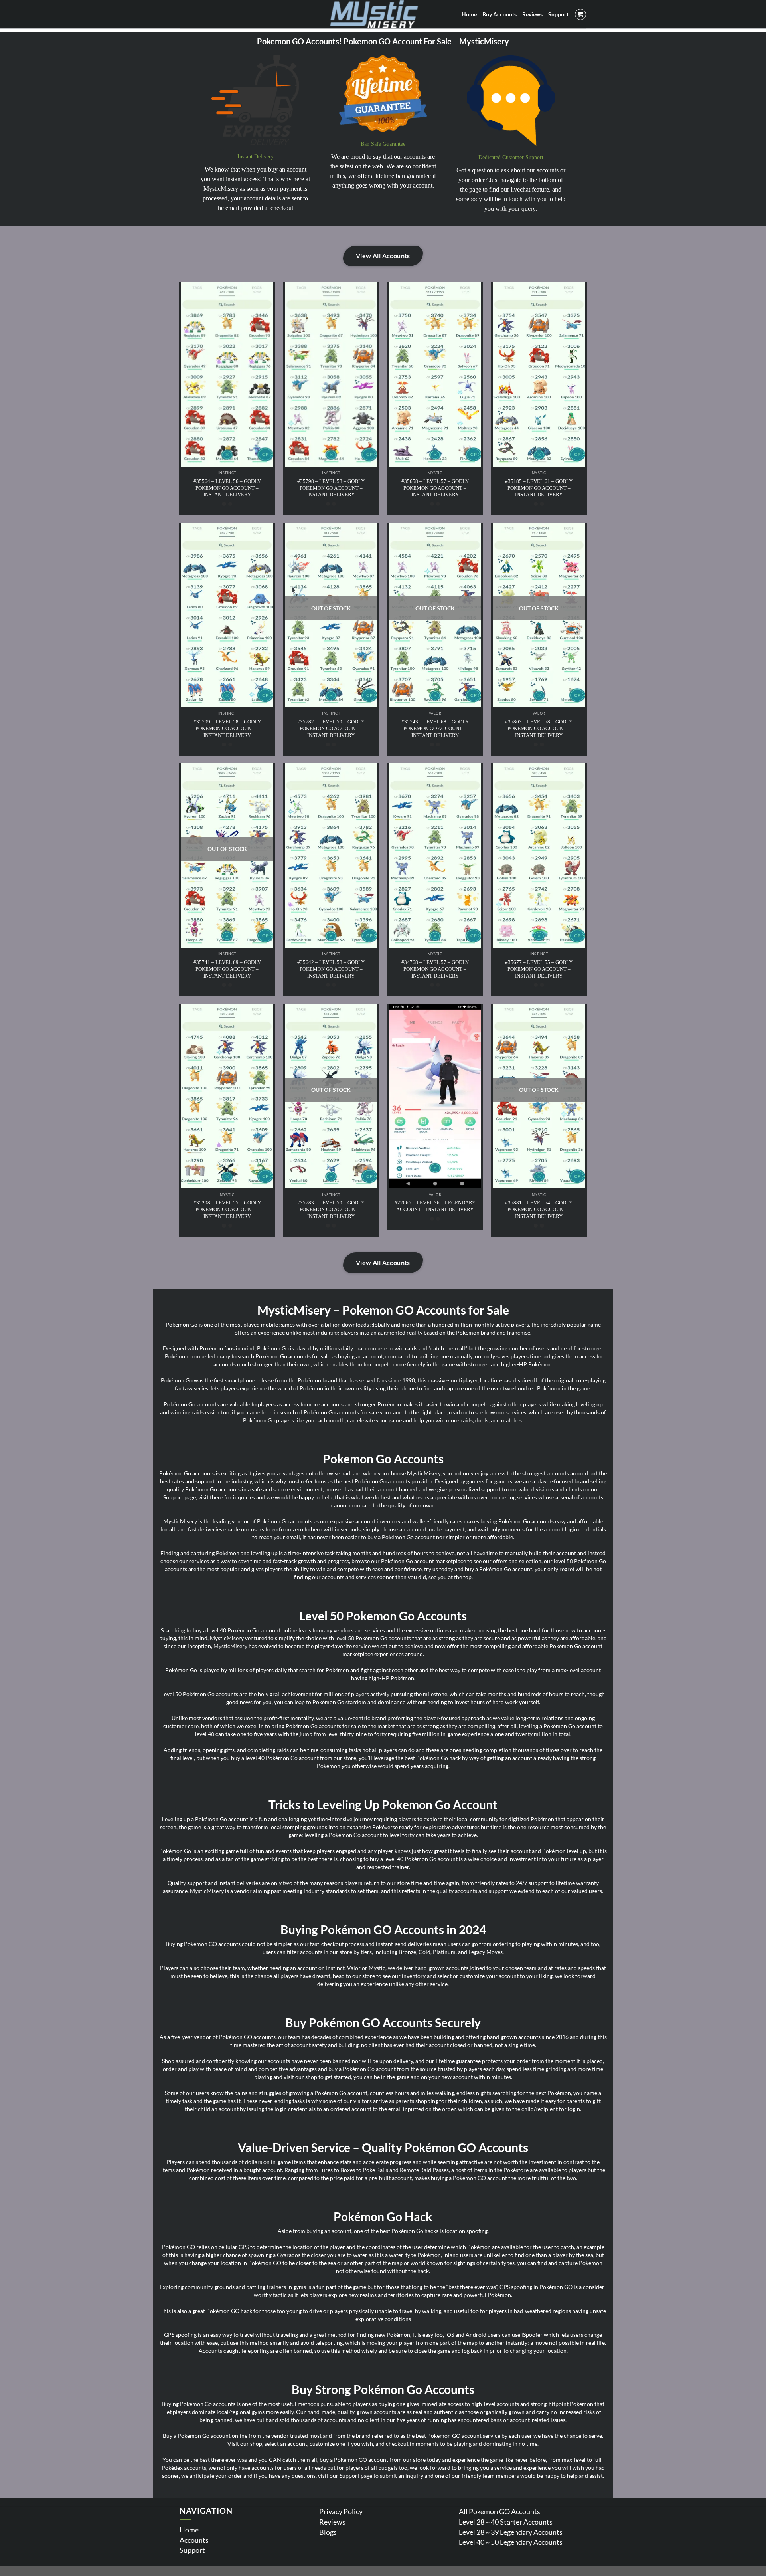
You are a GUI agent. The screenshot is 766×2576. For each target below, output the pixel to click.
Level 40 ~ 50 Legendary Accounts (511, 2542)
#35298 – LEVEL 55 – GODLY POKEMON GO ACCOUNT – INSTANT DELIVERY (227, 1209)
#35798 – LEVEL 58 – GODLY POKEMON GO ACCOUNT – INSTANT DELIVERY (331, 488)
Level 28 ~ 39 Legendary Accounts (511, 2532)
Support (192, 2550)
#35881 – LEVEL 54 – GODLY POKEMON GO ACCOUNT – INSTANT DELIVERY (539, 1209)
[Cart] (580, 14)
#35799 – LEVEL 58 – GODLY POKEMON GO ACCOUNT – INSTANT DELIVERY (227, 728)
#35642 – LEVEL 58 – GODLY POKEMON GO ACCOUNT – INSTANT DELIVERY (331, 969)
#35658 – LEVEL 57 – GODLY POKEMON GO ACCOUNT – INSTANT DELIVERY (435, 488)
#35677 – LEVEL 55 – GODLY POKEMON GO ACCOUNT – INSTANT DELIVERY (539, 969)
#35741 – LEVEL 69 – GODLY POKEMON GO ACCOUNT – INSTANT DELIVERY (227, 969)
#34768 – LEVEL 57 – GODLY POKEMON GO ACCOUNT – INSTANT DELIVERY (435, 969)
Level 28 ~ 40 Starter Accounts (506, 2522)
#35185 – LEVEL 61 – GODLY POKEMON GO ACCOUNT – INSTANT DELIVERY (539, 488)
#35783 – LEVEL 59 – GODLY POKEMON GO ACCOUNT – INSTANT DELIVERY (331, 1209)
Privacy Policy (341, 2511)
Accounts (194, 2540)
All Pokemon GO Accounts (499, 2511)
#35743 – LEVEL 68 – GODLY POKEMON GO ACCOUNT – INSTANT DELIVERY (435, 728)
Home (189, 2530)
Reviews (332, 2522)
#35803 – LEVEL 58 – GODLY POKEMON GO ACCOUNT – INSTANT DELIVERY (539, 728)
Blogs (328, 2532)
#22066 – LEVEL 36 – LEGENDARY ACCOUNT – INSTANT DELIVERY (435, 1206)
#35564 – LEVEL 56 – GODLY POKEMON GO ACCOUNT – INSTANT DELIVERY (227, 488)
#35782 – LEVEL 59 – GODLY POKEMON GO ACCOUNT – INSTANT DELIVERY (331, 728)
